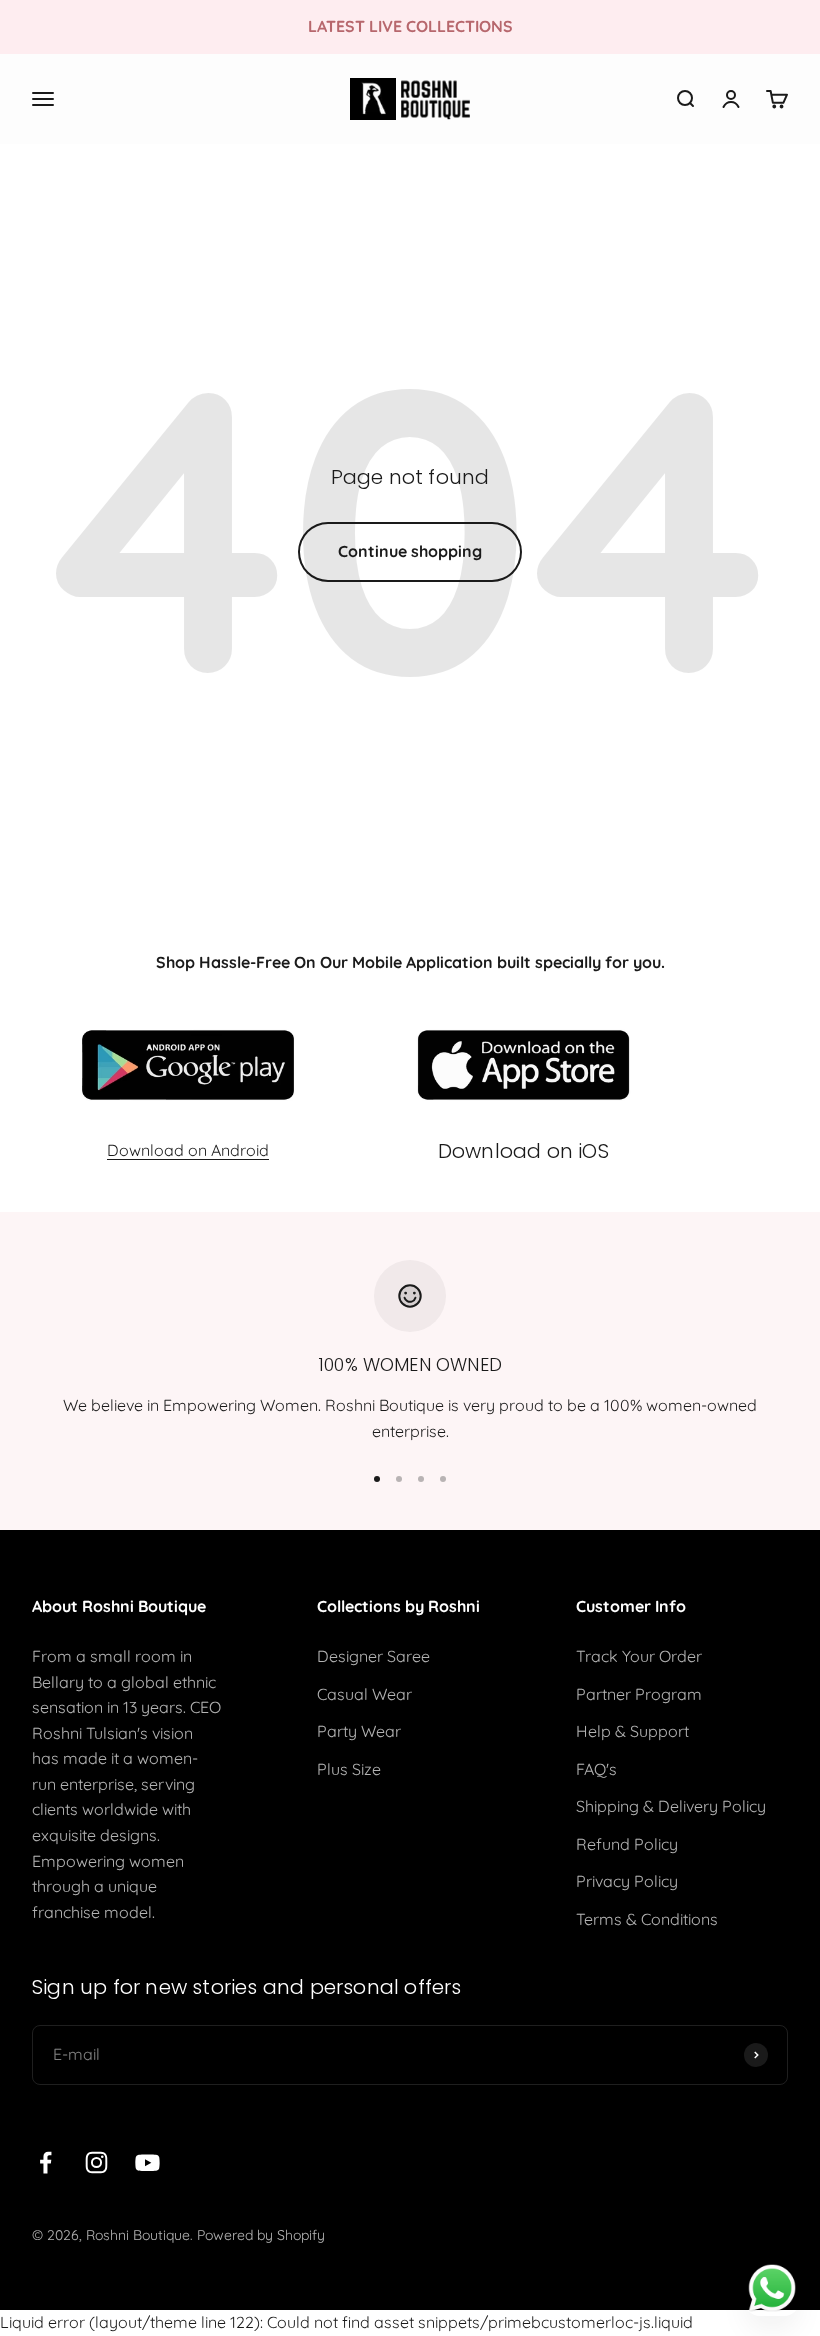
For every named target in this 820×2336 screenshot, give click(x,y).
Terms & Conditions (647, 1919)
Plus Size (349, 1769)
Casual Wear (364, 1694)
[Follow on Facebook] (45, 2162)
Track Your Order (639, 1656)
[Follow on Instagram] (96, 2162)
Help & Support (632, 1731)
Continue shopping (410, 551)
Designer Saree (373, 1656)
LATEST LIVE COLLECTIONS (410, 26)
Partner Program (639, 1694)
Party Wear (359, 1731)
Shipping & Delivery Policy (671, 1806)
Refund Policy (627, 1844)
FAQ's (596, 1769)
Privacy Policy (627, 1881)
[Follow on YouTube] (147, 2162)
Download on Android (188, 1150)
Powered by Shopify (261, 2235)
